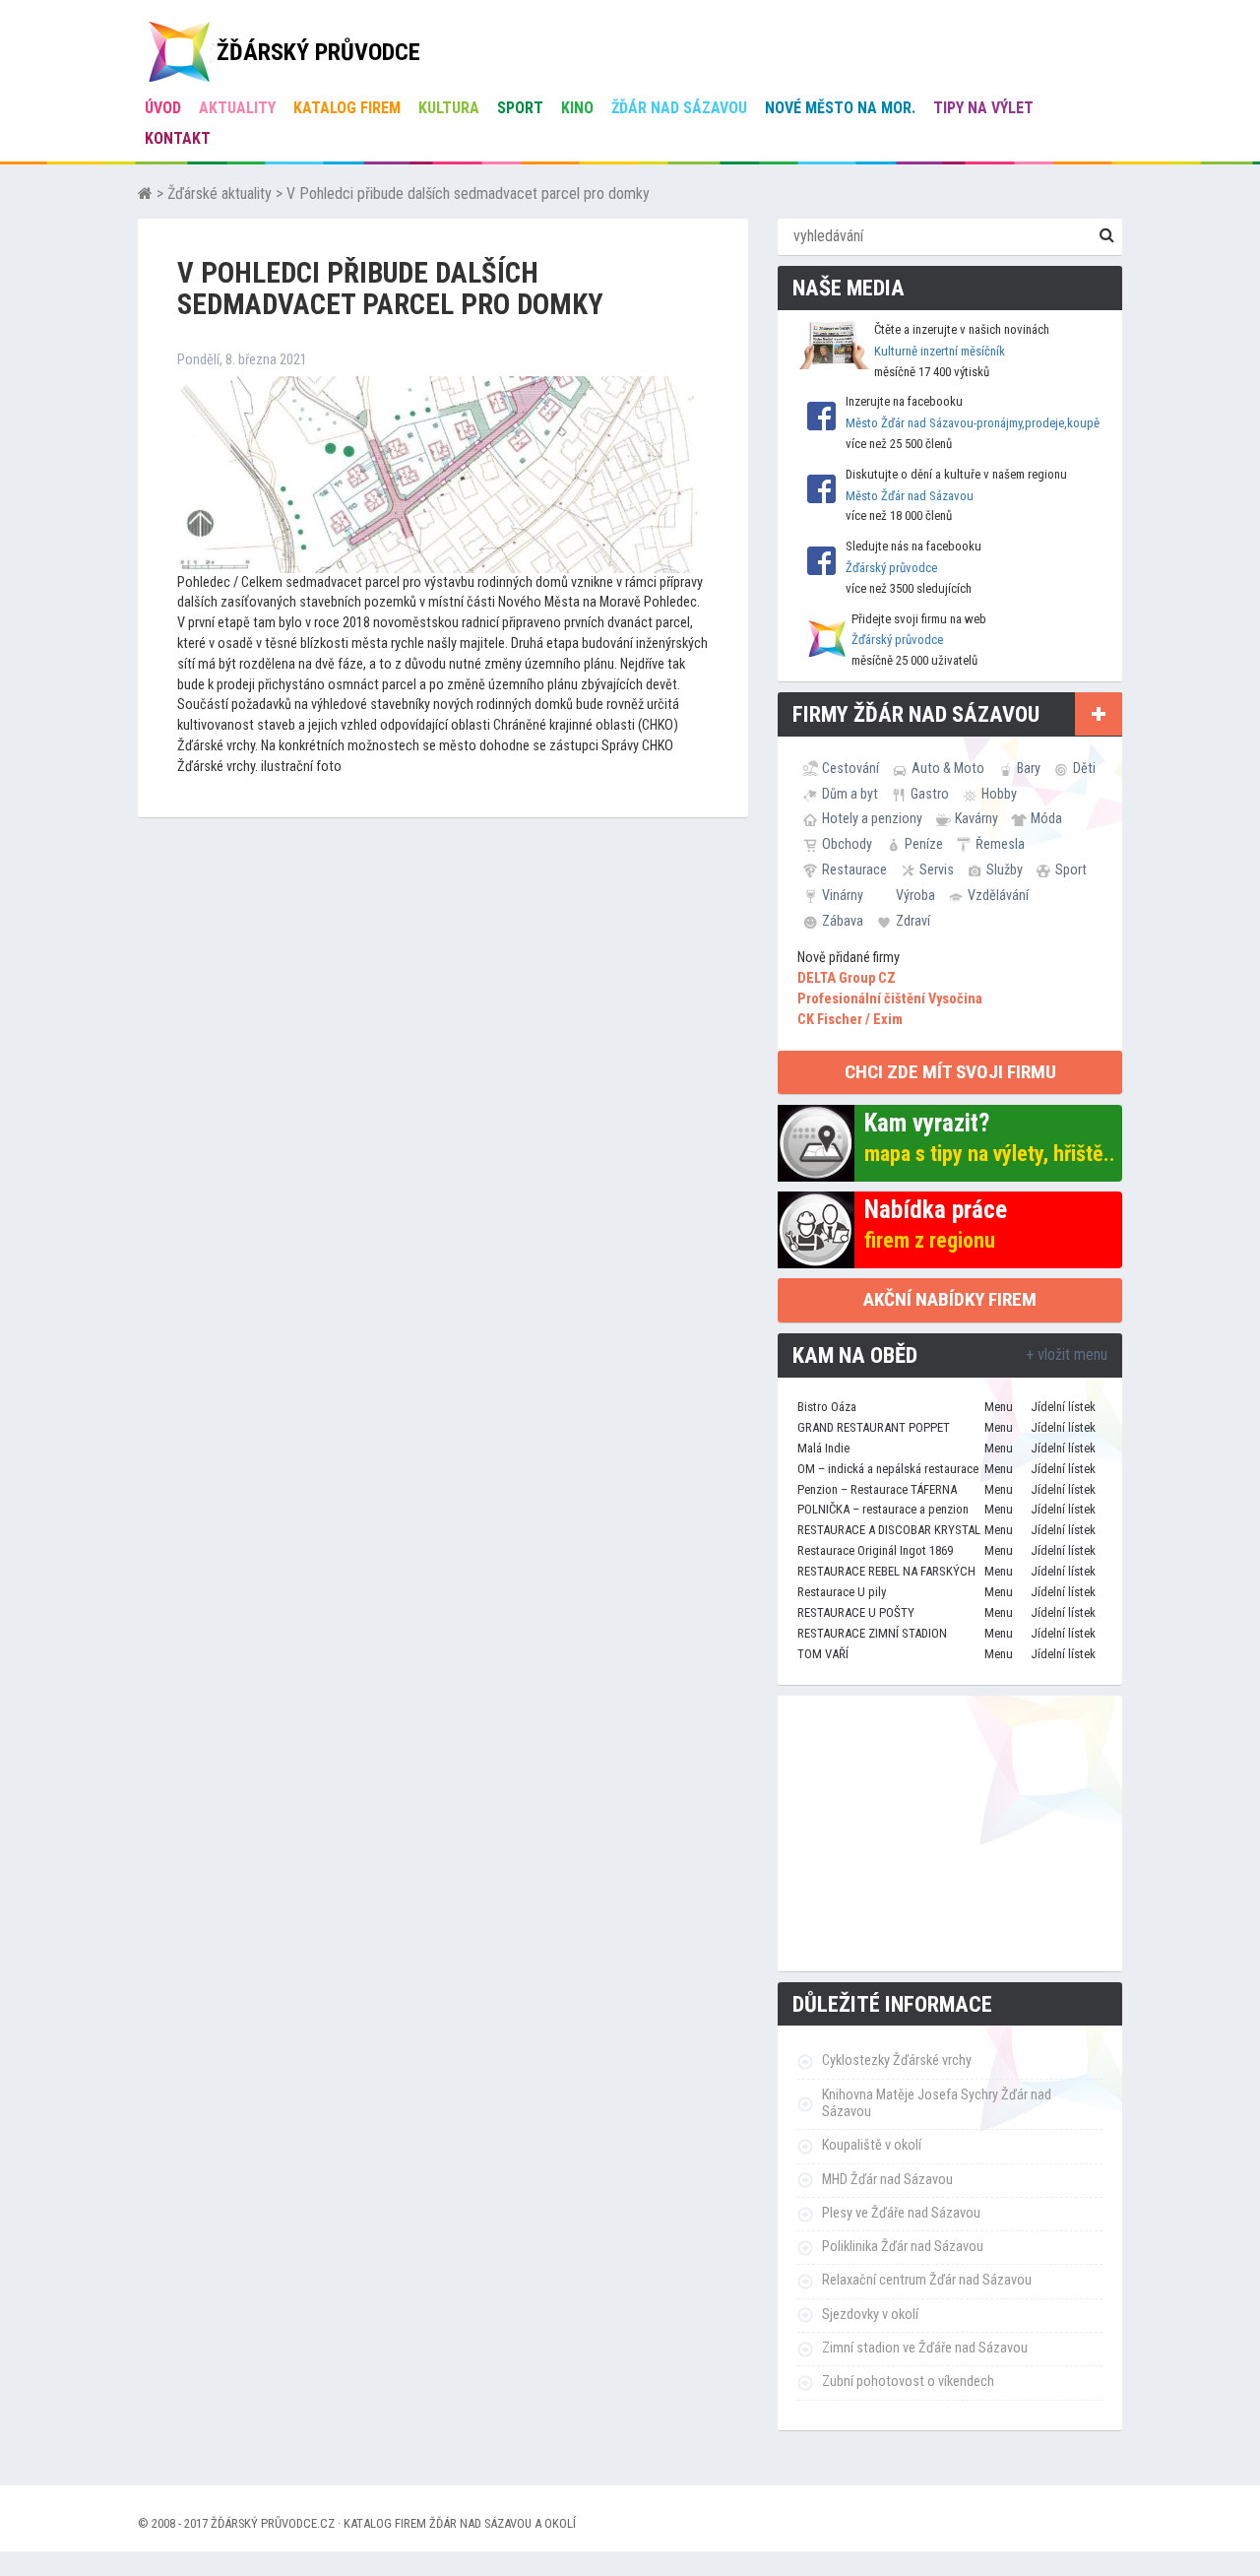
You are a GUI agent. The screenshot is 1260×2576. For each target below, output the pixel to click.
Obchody (847, 844)
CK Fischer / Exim (850, 1020)
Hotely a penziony (872, 818)
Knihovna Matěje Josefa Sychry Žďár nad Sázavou (937, 2103)
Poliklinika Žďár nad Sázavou (903, 2247)
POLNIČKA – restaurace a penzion (883, 1509)
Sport (520, 108)
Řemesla (1000, 844)
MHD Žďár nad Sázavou (887, 2180)
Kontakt (178, 138)
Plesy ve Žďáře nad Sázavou (901, 2213)
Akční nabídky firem (950, 1299)
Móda (1046, 818)
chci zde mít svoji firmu (950, 1072)
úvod (163, 108)
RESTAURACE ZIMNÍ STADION (872, 1633)
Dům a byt (850, 794)
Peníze (924, 844)
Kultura (449, 108)
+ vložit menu (1067, 1354)
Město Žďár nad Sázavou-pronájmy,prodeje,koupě (973, 423)
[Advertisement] (950, 1834)
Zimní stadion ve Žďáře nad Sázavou (925, 2348)
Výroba (915, 895)
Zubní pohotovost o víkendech (908, 2382)
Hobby (999, 794)
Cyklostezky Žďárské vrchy (897, 2061)
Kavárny (976, 818)
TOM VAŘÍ (823, 1654)
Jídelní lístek (1063, 1407)
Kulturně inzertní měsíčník (940, 351)
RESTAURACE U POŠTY (856, 1612)
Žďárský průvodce (891, 568)
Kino (577, 108)
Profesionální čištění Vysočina (890, 999)
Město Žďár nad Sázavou (910, 496)
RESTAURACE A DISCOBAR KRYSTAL (889, 1530)
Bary (1029, 768)
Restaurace (854, 869)
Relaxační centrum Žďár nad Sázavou (927, 2280)
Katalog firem (347, 108)
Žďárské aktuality (220, 193)
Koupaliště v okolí (872, 2145)
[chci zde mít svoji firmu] (1099, 714)
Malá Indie (823, 1448)
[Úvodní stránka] (145, 193)
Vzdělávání (998, 895)
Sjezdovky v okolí (870, 2315)
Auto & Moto (948, 768)
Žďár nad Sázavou (679, 108)
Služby (1005, 869)
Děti (1084, 768)
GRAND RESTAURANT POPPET (874, 1427)
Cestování (850, 768)
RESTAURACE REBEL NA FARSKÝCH (886, 1571)
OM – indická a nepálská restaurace (888, 1469)
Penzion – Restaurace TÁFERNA (877, 1489)
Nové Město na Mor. (840, 108)
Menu (999, 1407)
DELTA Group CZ (847, 978)
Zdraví (913, 921)
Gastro (930, 794)
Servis (937, 869)
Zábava (843, 921)
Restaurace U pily (842, 1592)
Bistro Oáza (827, 1407)
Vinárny (843, 895)
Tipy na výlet (983, 108)
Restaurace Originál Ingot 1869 (875, 1550)
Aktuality (237, 108)
